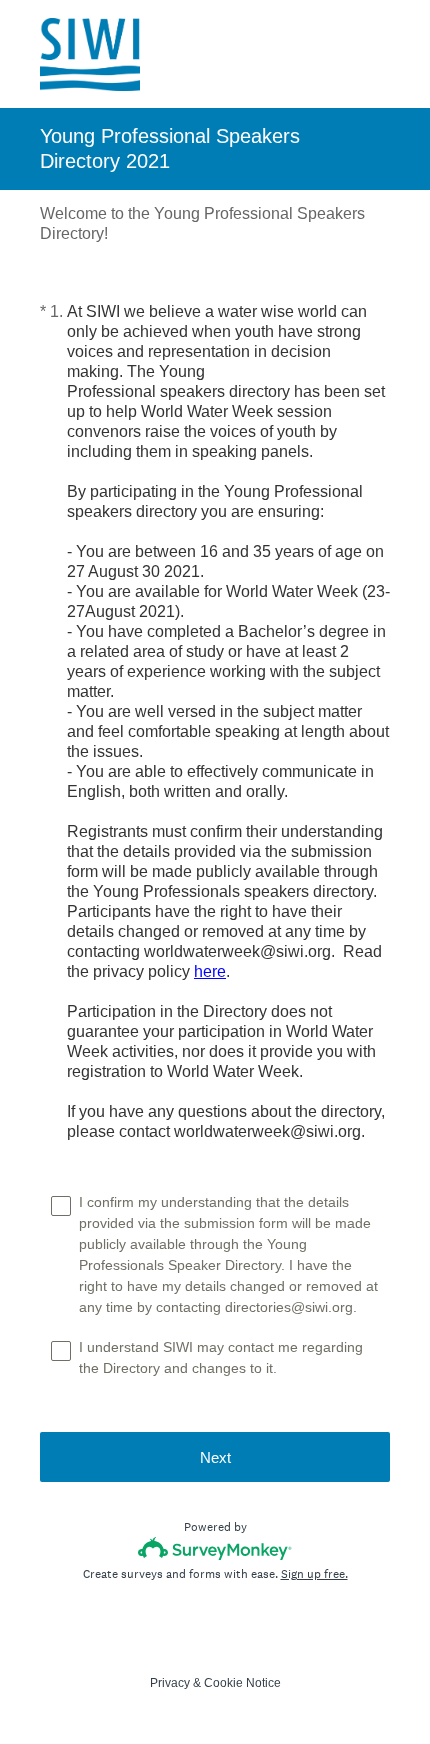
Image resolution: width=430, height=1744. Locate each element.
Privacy (170, 1683)
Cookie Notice (242, 1683)
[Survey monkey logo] (215, 1548)
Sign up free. (314, 1574)
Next (215, 1457)
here (210, 971)
